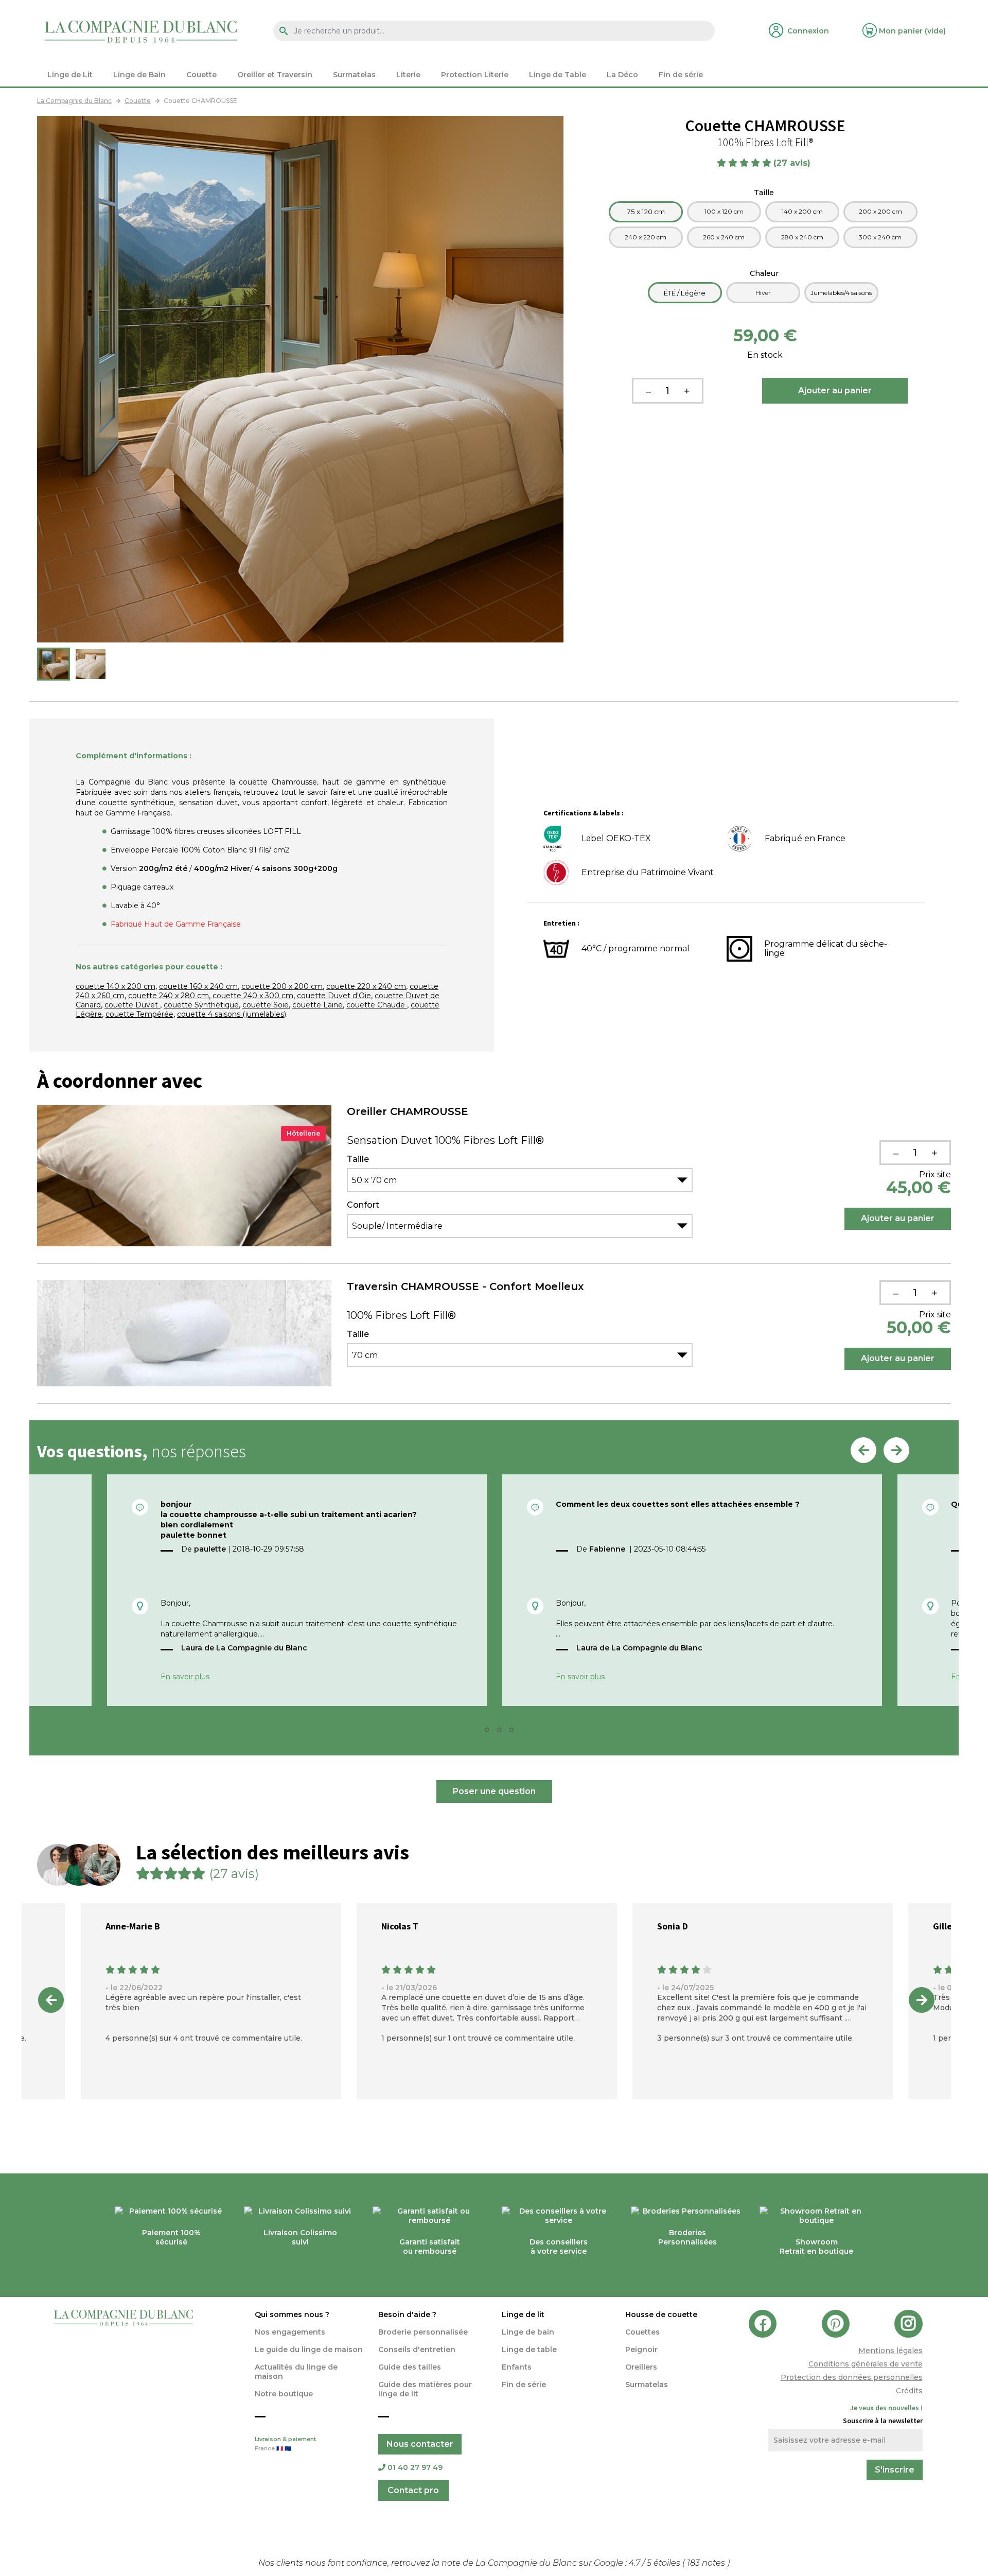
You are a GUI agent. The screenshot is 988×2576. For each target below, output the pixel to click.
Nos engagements (290, 2332)
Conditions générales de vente (866, 2364)
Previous (863, 1450)
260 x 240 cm (724, 237)
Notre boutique (284, 2394)
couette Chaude (377, 1005)
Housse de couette (661, 2314)
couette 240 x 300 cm (253, 996)
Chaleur (765, 273)
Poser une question (494, 1791)
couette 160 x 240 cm (198, 986)
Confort (363, 1205)
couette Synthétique (201, 1005)
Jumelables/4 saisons (841, 293)
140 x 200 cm (802, 211)
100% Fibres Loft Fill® (401, 1315)
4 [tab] (515, 1733)
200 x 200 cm (880, 211)
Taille (765, 193)
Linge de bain (528, 2332)
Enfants (517, 2367)
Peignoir (641, 2349)
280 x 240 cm (802, 237)
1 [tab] (478, 1733)
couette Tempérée (139, 1014)
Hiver (763, 293)
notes (707, 2563)
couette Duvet (132, 1005)
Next (896, 1450)
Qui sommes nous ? (292, 2314)
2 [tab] (490, 1733)
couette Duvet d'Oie (334, 996)
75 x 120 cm (646, 212)
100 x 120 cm (724, 211)
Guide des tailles (410, 2367)
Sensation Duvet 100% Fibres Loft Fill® (445, 1140)
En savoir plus (185, 1677)
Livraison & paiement (285, 2444)
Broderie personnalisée (423, 2332)
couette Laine (317, 1005)
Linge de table (529, 2349)
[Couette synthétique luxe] (54, 664)
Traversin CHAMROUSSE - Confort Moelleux (465, 1286)
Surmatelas (647, 2384)
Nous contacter (420, 2444)
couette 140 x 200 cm (116, 986)
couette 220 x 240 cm (366, 986)
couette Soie (266, 1005)
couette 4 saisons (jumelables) (232, 1014)
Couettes (642, 2332)
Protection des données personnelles (852, 2377)
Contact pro (413, 2490)
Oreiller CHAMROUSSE (408, 1111)
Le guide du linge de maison (309, 2349)
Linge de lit (523, 2314)
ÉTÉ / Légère (685, 293)
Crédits (909, 2391)
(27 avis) (793, 163)
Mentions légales (890, 2351)
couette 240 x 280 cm (169, 996)
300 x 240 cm (880, 237)
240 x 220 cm (646, 237)
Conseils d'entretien (417, 2349)
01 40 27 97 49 (415, 2467)
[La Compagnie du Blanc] (141, 31)
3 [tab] (502, 1733)
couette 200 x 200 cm (282, 986)
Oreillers (641, 2367)
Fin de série (524, 2384)
